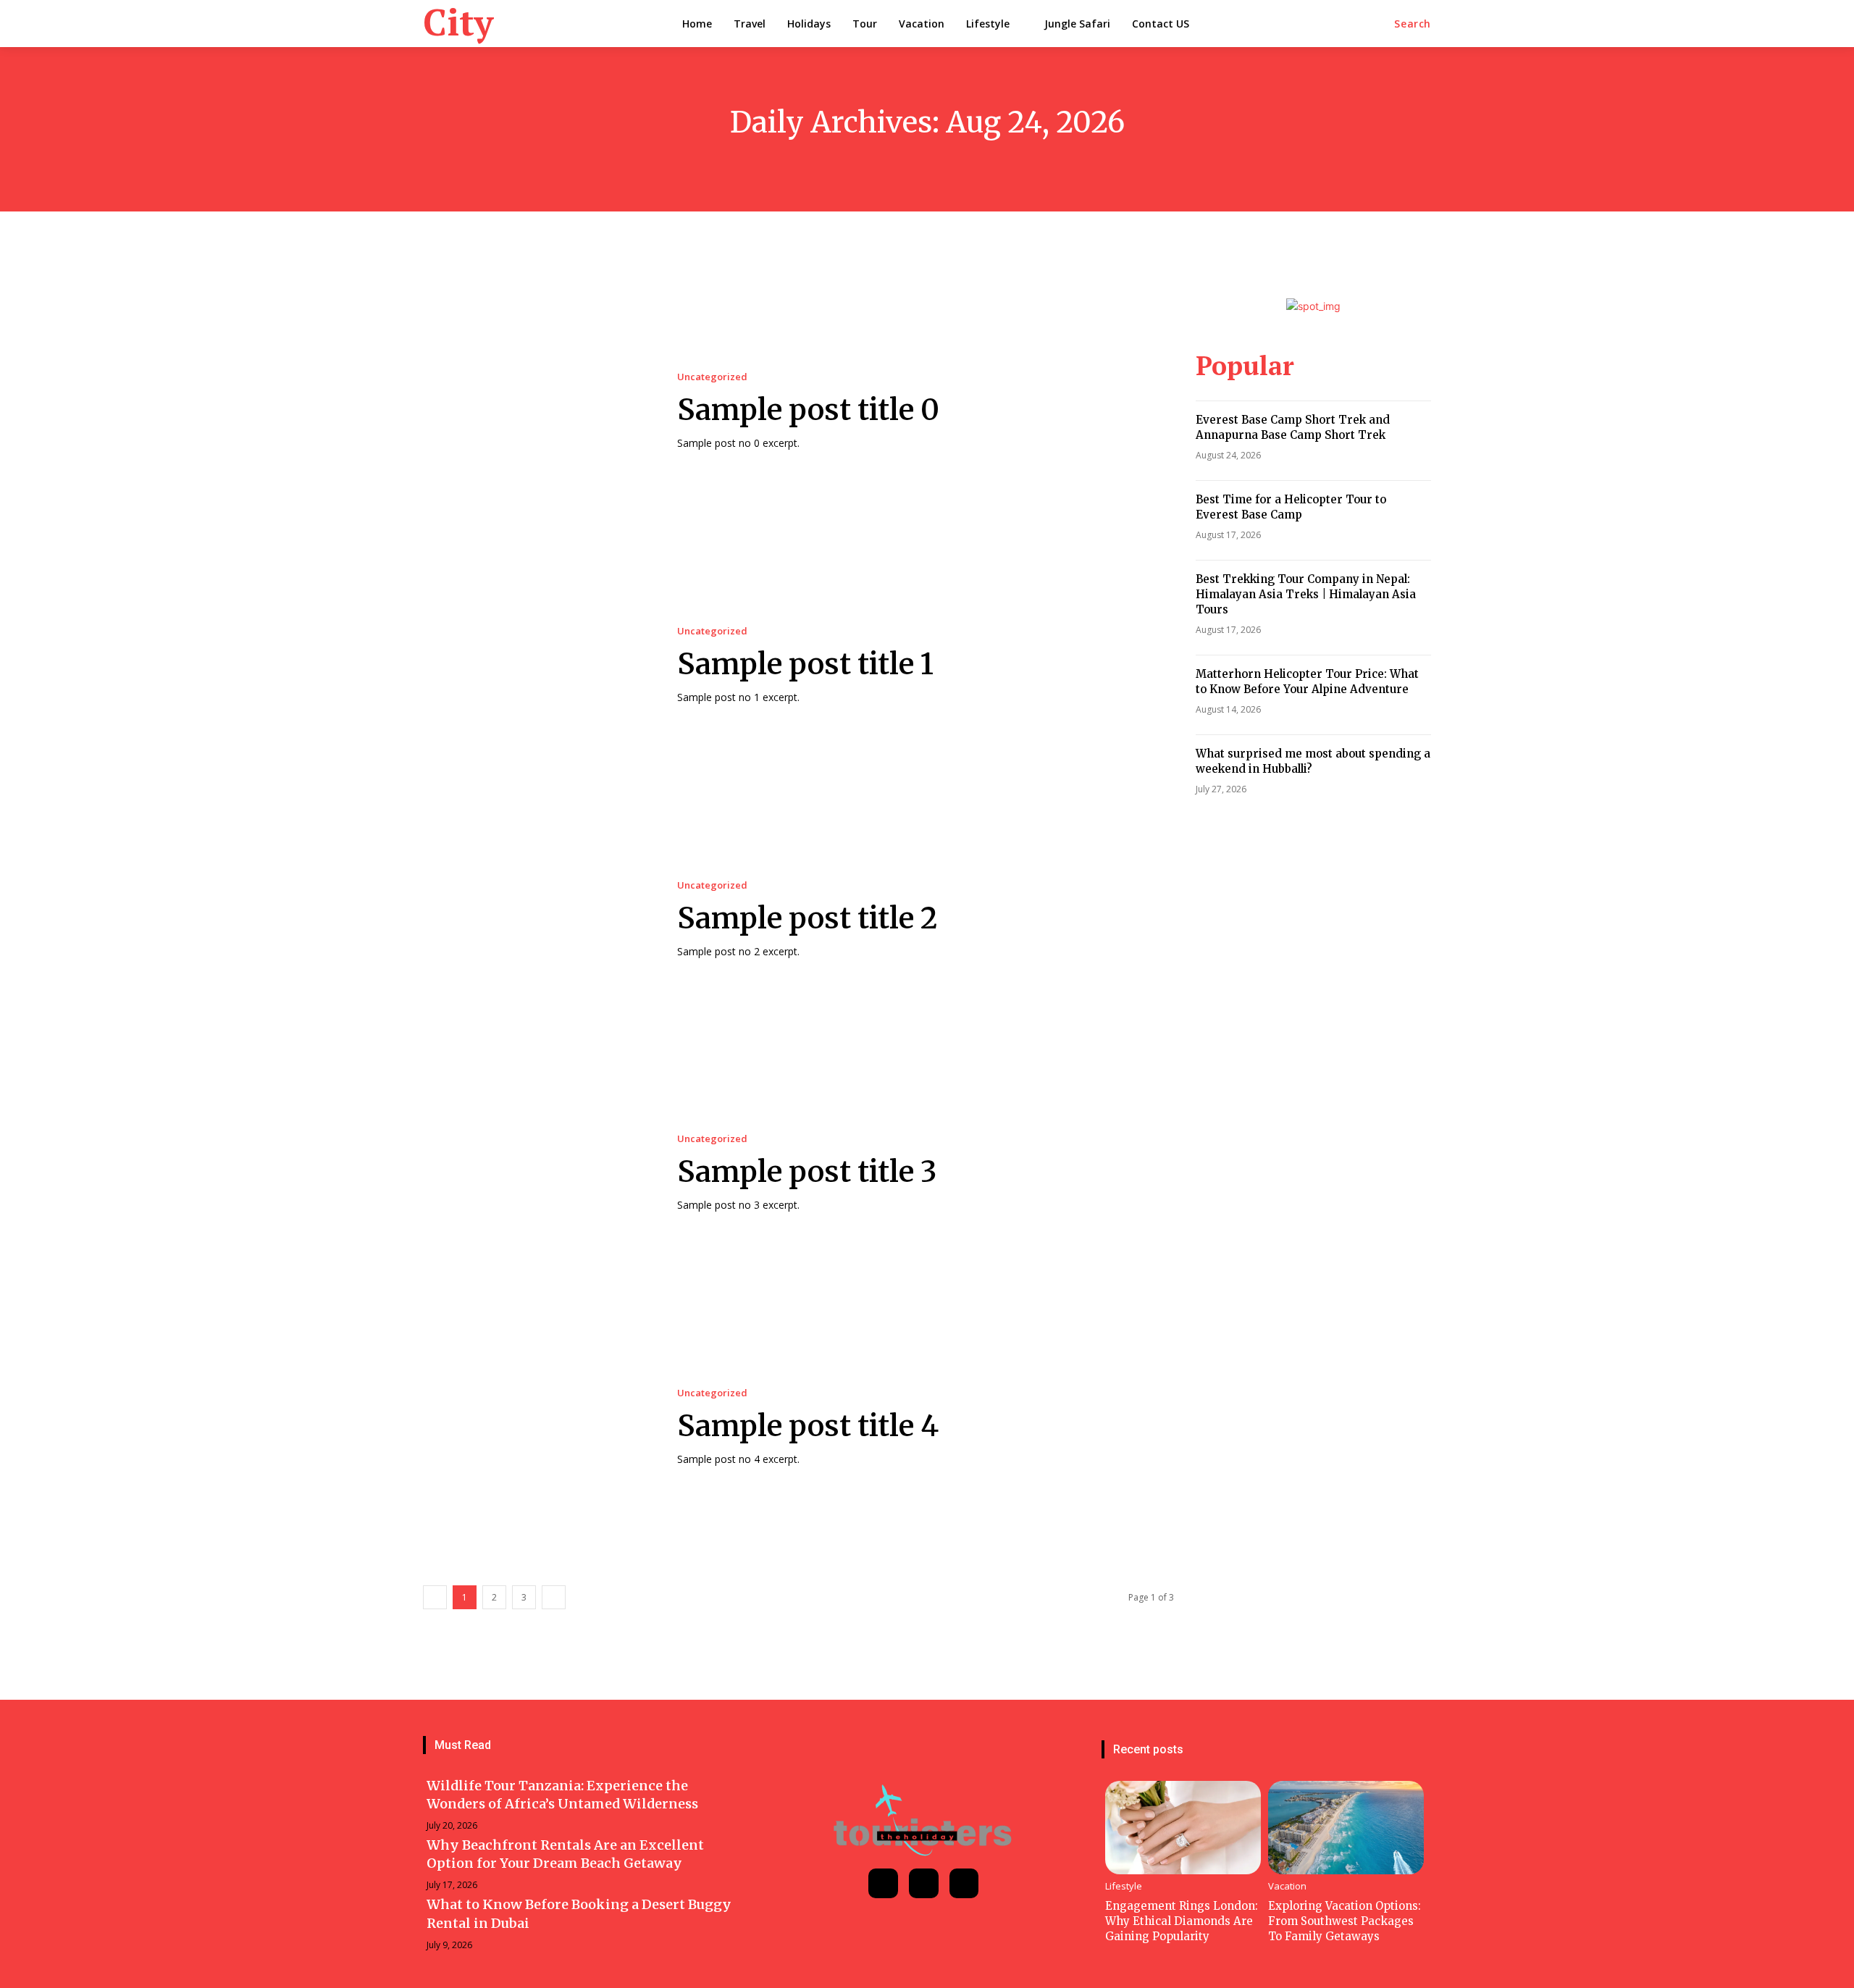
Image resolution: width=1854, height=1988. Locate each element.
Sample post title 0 (808, 410)
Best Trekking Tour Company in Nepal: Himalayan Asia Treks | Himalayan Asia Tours (1306, 594)
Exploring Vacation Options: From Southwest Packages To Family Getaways (1345, 1921)
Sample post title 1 (805, 664)
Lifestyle (1124, 1886)
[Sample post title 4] (536, 1428)
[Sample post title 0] (536, 411)
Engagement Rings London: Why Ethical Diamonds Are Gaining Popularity (1182, 1921)
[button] (1413, 24)
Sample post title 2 (808, 918)
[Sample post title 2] (536, 919)
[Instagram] (924, 1883)
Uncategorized (712, 377)
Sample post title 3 (807, 1172)
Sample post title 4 (808, 1426)
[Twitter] (964, 1883)
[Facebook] (883, 1883)
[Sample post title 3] (536, 1174)
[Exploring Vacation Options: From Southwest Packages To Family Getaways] (1346, 1828)
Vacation (1287, 1886)
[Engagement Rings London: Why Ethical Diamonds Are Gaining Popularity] (1183, 1828)
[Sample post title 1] (536, 665)
